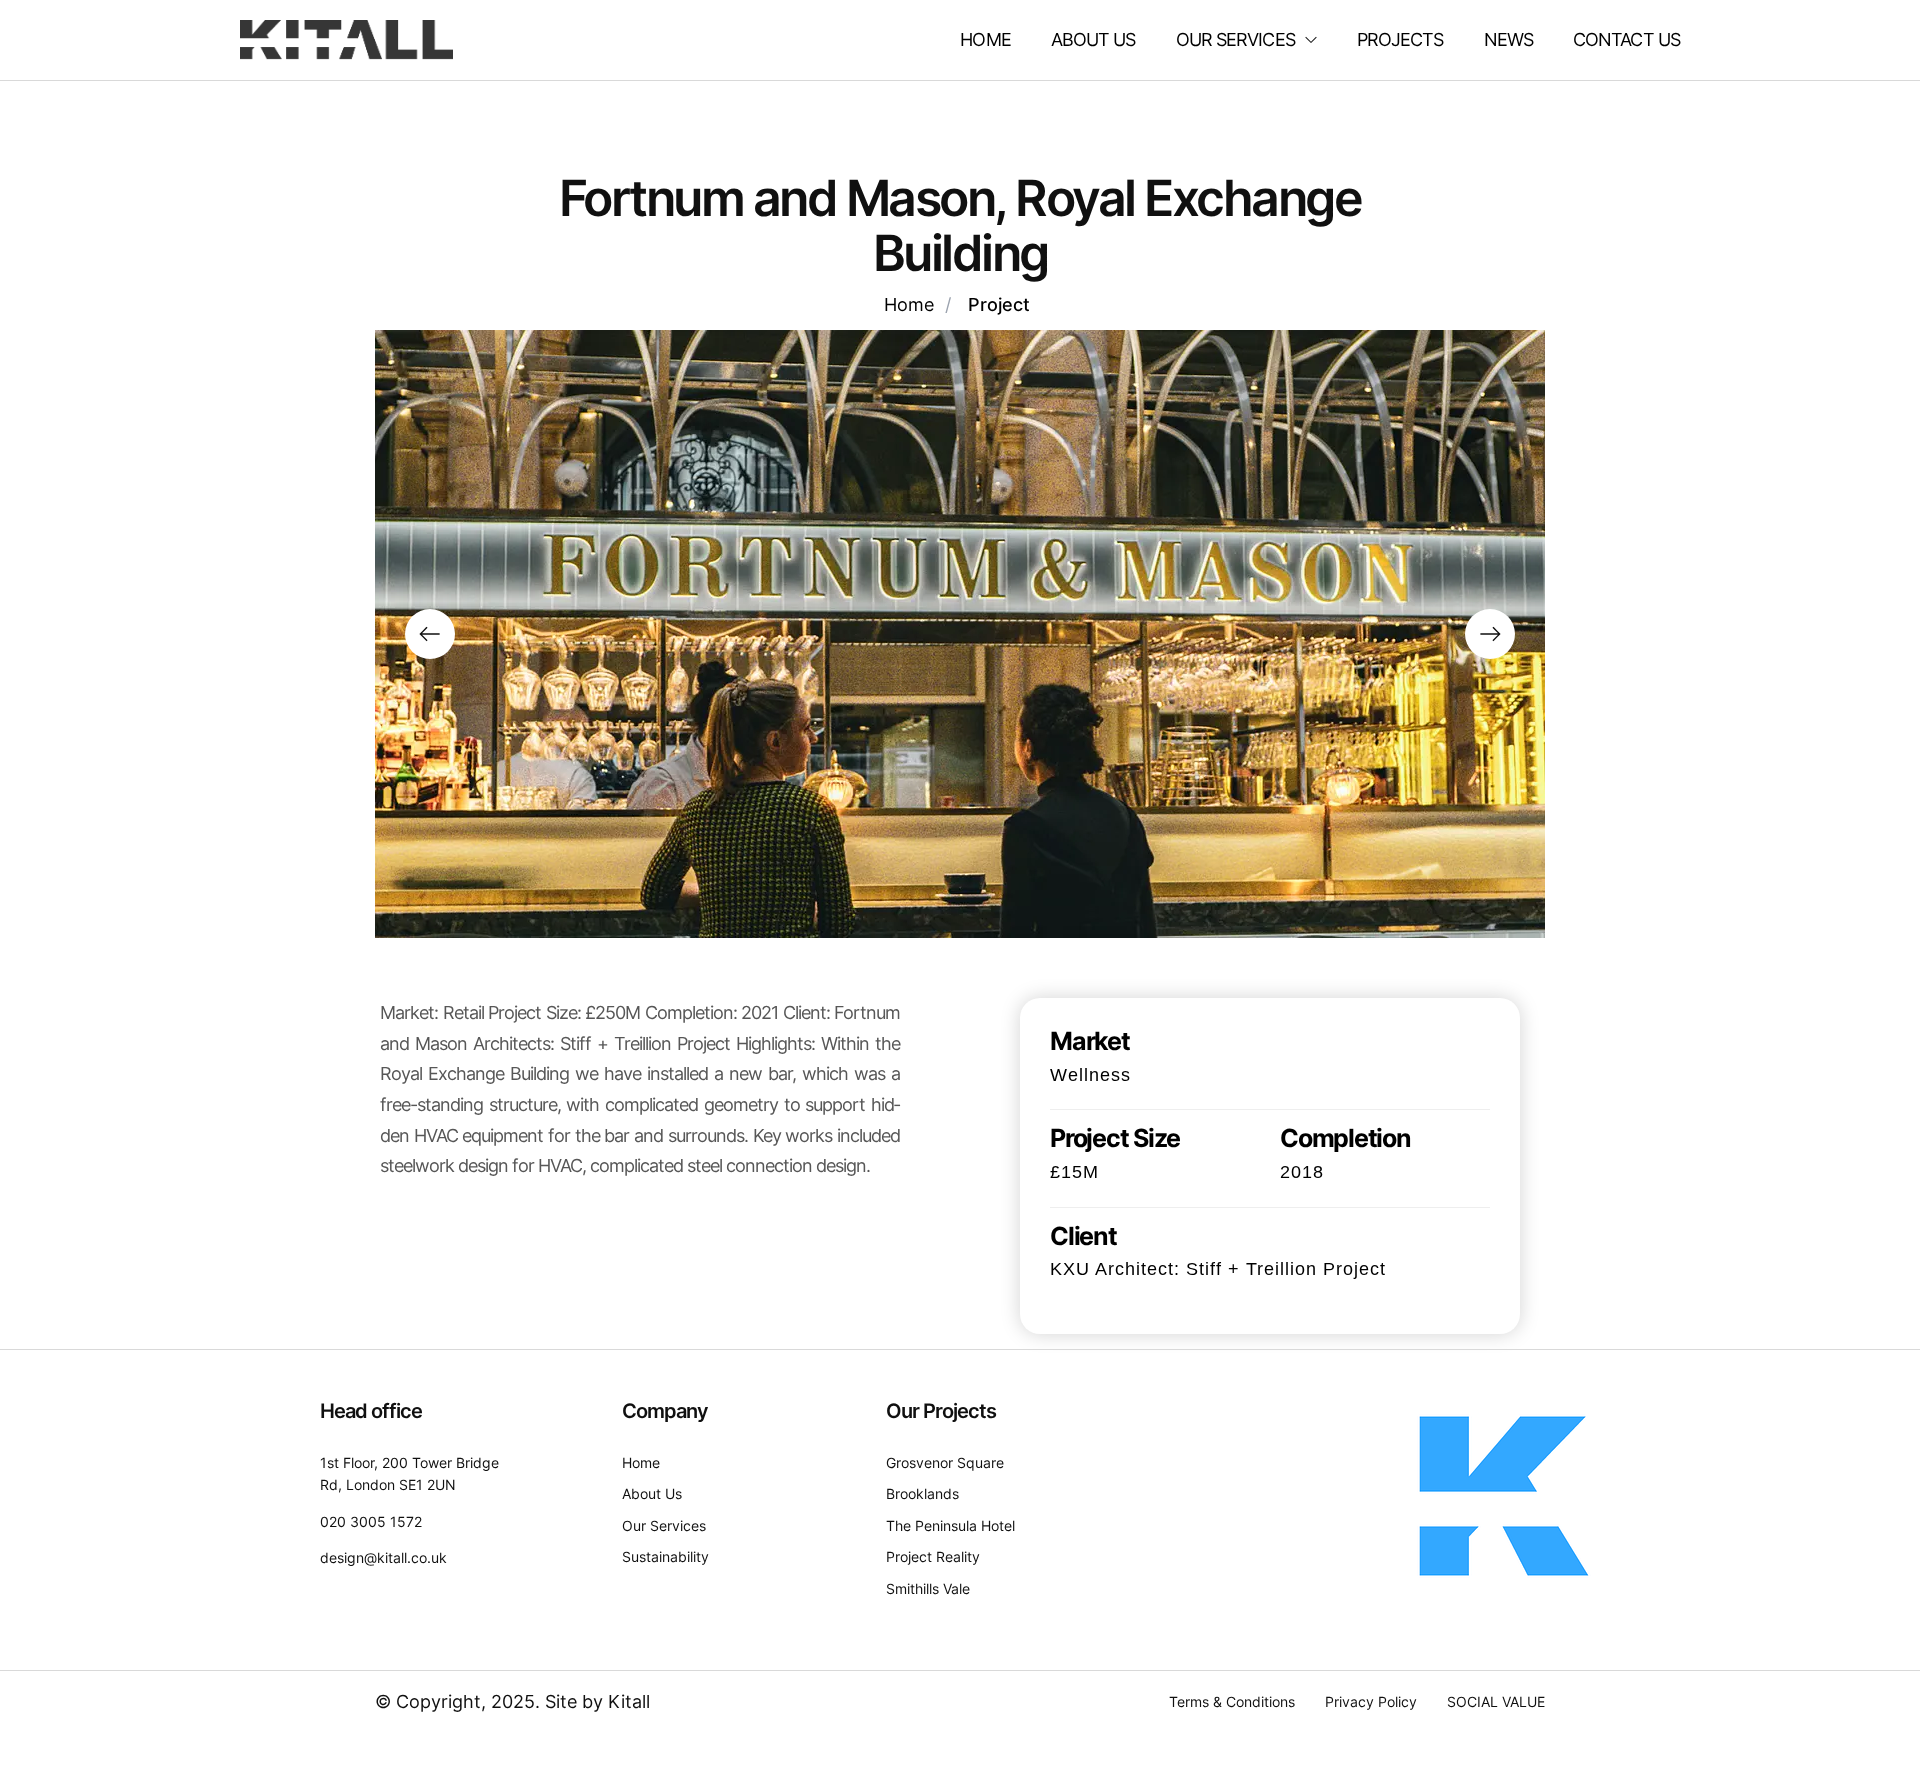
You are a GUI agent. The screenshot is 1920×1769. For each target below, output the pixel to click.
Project (999, 304)
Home (909, 304)
